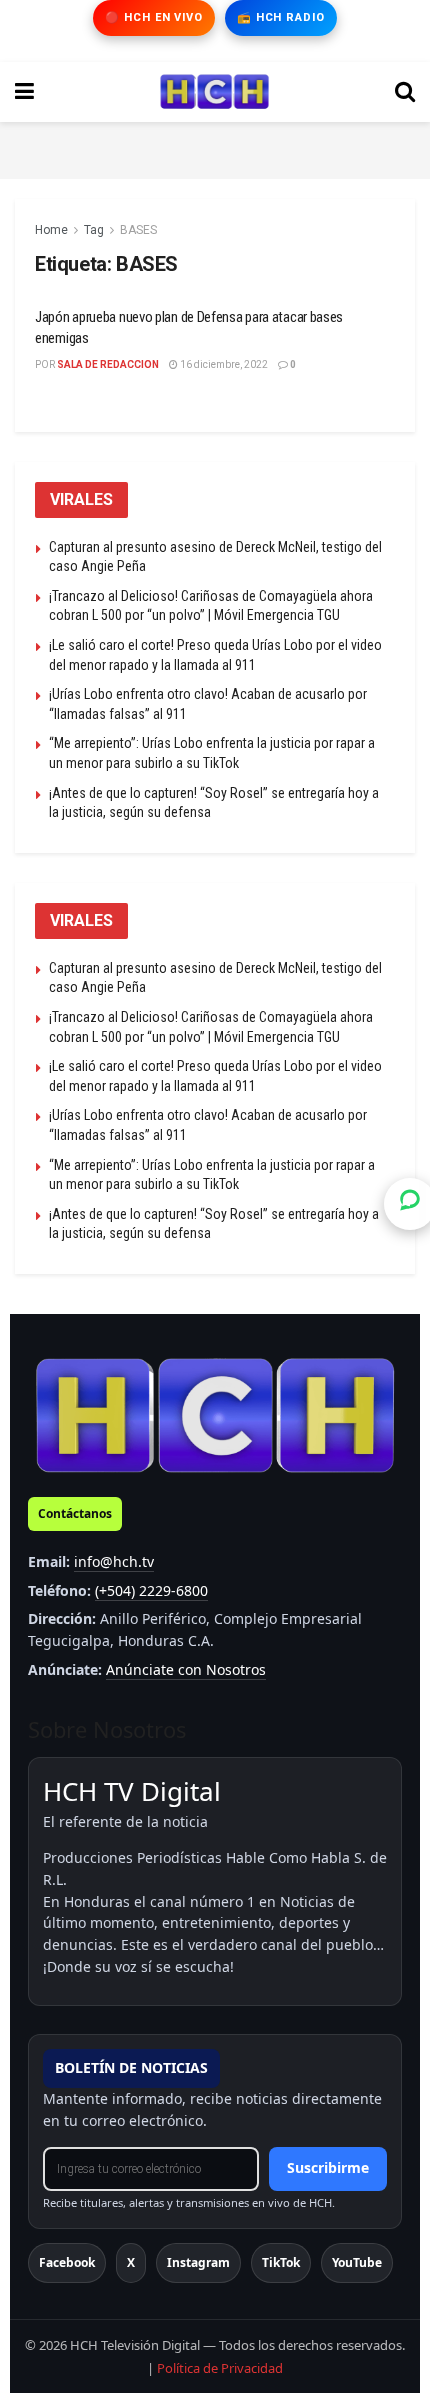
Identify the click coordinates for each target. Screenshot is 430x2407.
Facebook (67, 2262)
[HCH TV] (215, 1414)
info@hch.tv (114, 1561)
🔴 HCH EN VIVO (153, 17)
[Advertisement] (215, 147)
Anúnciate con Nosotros (186, 1669)
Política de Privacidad (220, 2368)
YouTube (357, 2262)
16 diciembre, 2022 (223, 364)
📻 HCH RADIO (281, 17)
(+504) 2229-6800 (151, 1590)
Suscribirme (328, 2167)
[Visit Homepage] (214, 92)
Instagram (198, 2262)
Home (51, 230)
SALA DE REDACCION (108, 364)
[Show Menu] (24, 92)
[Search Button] (405, 92)
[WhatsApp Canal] (410, 1203)
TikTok (281, 2262)
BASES (138, 230)
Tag (94, 230)
